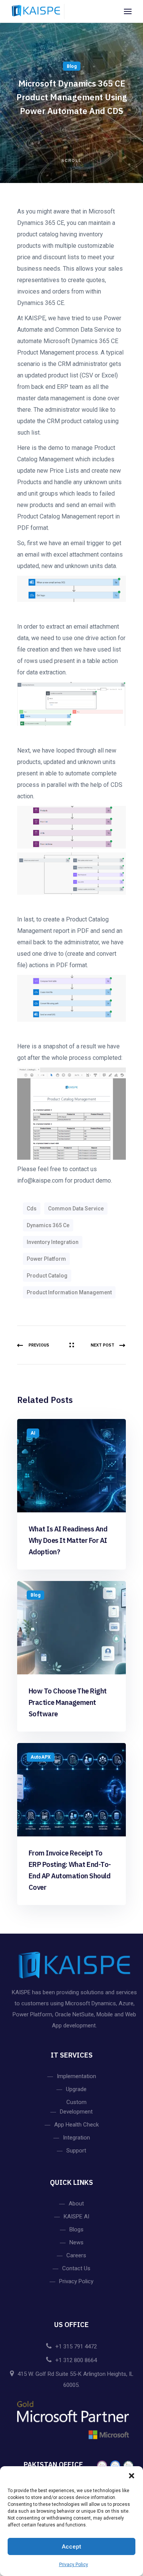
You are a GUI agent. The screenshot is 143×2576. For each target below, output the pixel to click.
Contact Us (76, 2268)
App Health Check (76, 2125)
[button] (132, 2476)
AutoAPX (41, 1757)
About (76, 2204)
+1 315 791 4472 (76, 2346)
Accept (71, 2547)
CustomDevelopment (76, 2107)
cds (32, 1209)
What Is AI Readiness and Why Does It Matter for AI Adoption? (68, 1540)
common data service (76, 1209)
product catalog (47, 1276)
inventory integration (53, 1242)
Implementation (76, 2076)
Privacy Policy (74, 2565)
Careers (76, 2255)
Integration (76, 2138)
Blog (72, 66)
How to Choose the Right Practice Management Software (68, 1702)
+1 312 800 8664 (76, 2360)
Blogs (76, 2229)
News (76, 2242)
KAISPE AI (76, 2216)
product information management (69, 1292)
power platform (46, 1259)
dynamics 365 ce (48, 1225)
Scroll (71, 160)
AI (33, 1433)
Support (76, 2151)
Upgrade (76, 2089)
